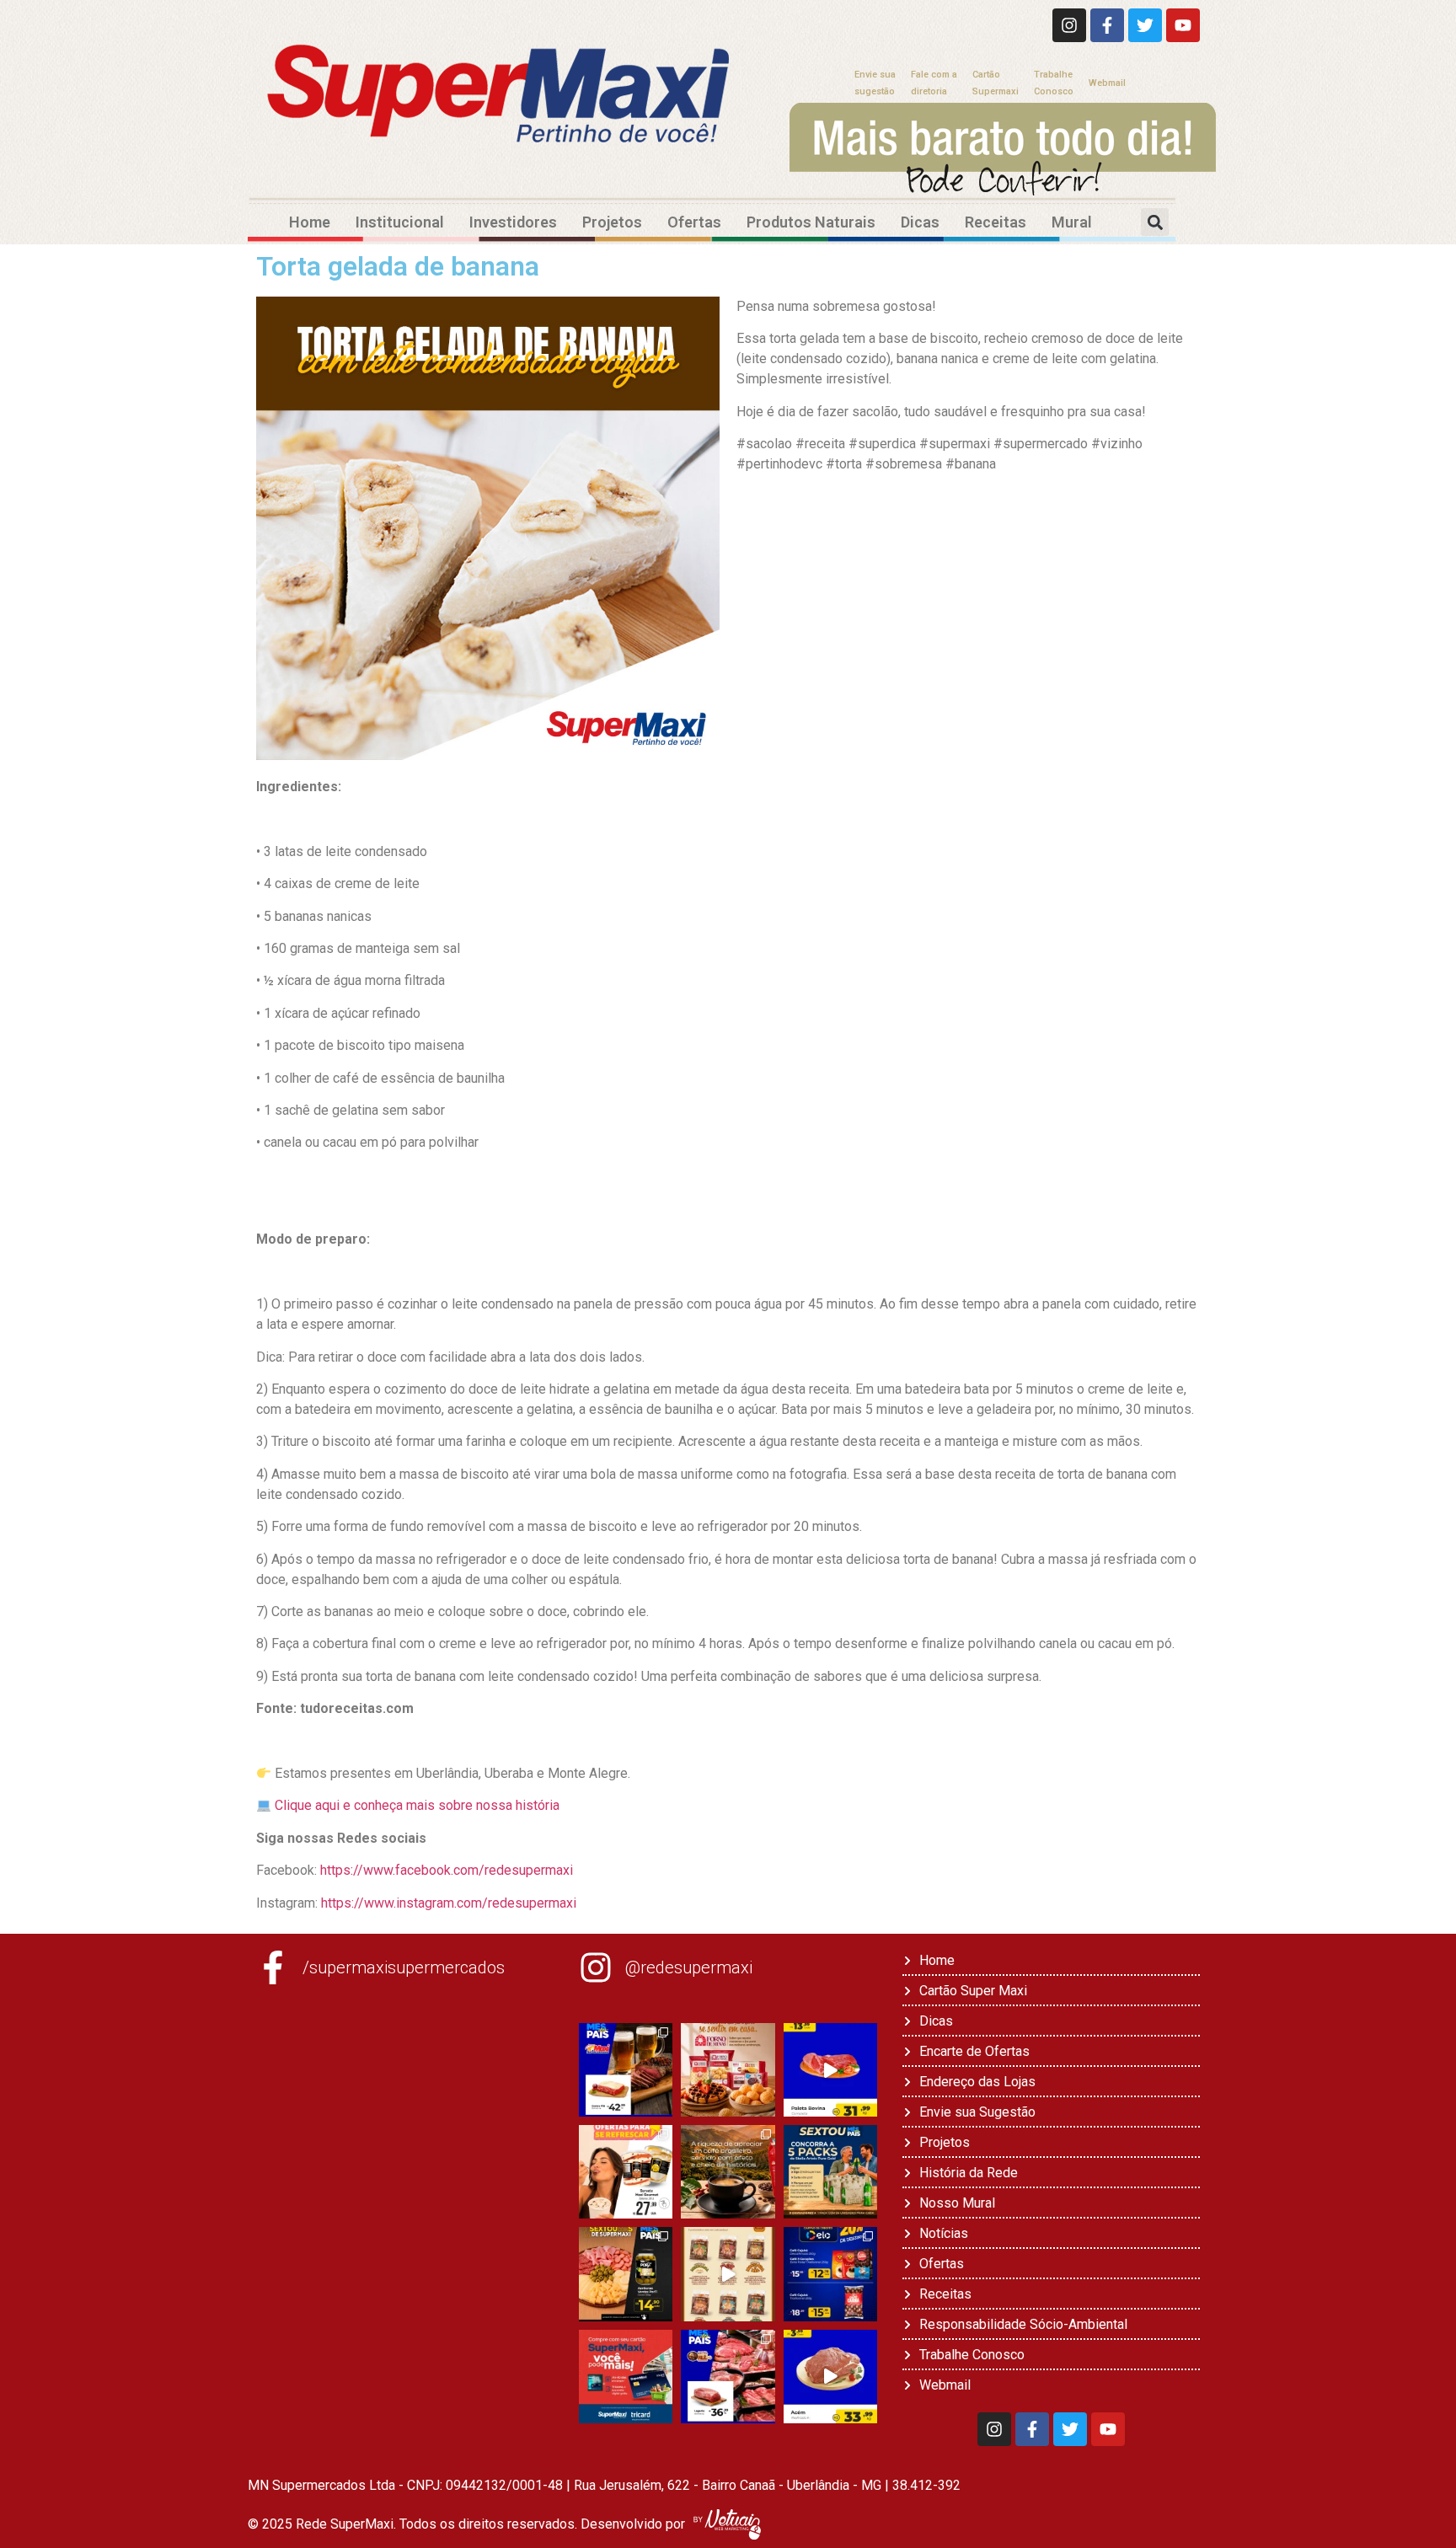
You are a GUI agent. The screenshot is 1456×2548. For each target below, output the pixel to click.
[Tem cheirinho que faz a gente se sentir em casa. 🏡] (728, 2070)
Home (310, 222)
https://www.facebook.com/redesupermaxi (447, 1870)
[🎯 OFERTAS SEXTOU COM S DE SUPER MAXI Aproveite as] (626, 2274)
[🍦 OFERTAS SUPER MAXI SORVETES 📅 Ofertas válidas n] (626, 2172)
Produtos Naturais (811, 222)
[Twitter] (1145, 25)
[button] (1155, 222)
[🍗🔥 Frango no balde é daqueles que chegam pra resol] (728, 2274)
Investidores (513, 222)
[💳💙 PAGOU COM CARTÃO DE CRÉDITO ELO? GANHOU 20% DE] (830, 2274)
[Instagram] (1069, 25)
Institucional (400, 222)
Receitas (996, 222)
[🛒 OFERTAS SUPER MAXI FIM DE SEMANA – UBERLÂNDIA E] (626, 2070)
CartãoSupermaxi (996, 83)
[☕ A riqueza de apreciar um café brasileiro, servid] (728, 2172)
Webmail (1107, 83)
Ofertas (694, 222)
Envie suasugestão (875, 83)
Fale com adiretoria (934, 83)
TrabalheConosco (1054, 83)
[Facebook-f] (1107, 25)
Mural (1072, 222)
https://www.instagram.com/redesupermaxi (447, 1903)
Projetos (612, 222)
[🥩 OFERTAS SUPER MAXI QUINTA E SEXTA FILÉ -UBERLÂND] (728, 2377)
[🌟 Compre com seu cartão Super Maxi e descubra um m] (626, 2377)
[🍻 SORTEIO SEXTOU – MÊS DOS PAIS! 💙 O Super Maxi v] (830, 2172)
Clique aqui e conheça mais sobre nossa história (417, 1805)
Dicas (920, 222)
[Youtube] (1183, 25)
